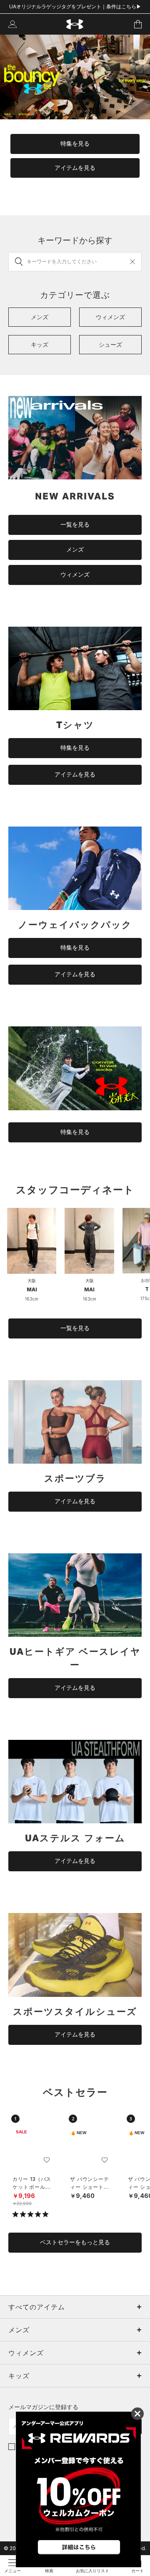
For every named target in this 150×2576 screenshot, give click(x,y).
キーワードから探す (75, 240)
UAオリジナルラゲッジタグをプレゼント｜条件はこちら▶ (75, 6)
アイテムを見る (75, 168)
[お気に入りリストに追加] (47, 2160)
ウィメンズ (75, 575)
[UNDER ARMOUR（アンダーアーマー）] (75, 24)
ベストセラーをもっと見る (75, 2242)
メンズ (75, 549)
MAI (32, 1289)
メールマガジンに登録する (43, 2407)
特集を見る (75, 144)
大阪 (32, 1280)
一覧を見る (75, 524)
